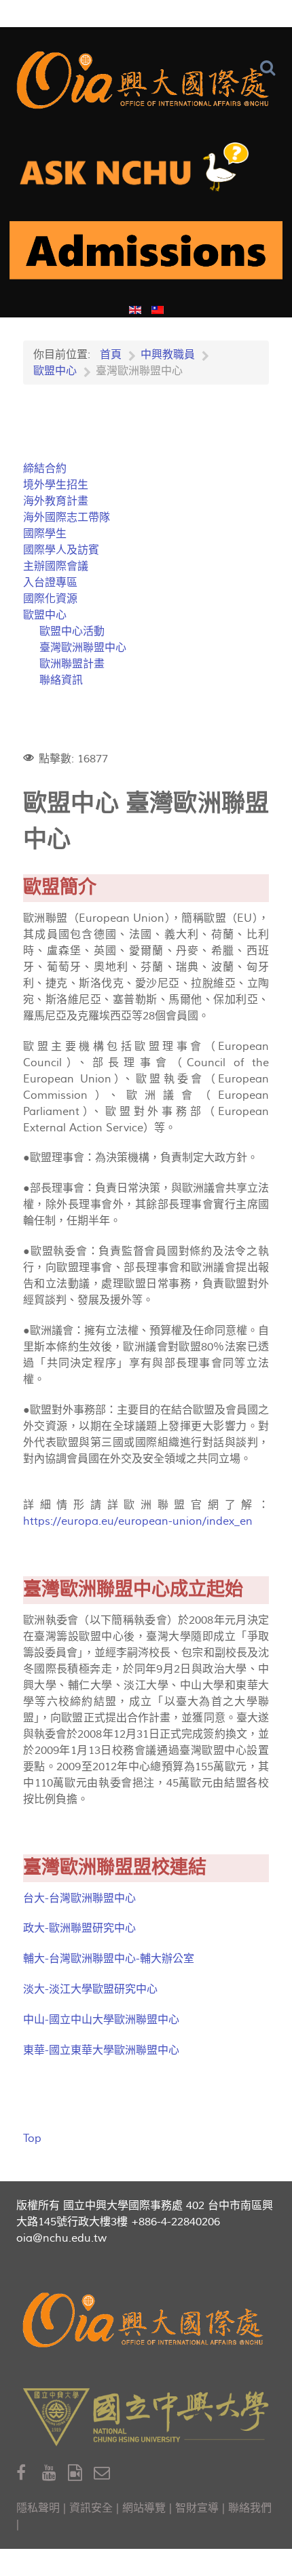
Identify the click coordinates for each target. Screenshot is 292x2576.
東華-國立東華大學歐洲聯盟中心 (101, 2050)
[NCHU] (146, 2417)
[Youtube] (55, 2473)
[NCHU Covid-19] (146, 256)
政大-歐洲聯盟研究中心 (79, 1928)
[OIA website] (146, 80)
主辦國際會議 (56, 566)
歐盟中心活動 (72, 631)
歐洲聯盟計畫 (72, 664)
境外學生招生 (56, 485)
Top (32, 2139)
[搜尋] (271, 68)
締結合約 (45, 469)
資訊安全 (91, 2508)
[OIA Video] (81, 2473)
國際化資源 (50, 599)
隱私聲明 (38, 2508)
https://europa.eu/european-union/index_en (138, 1521)
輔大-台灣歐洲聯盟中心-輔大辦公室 (109, 1959)
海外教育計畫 (56, 501)
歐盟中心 (45, 615)
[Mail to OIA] (104, 2473)
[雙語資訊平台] (146, 172)
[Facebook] (29, 2473)
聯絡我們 (250, 2508)
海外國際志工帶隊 (67, 518)
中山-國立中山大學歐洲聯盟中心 (101, 2020)
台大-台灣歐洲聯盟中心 (79, 1898)
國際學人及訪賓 (61, 550)
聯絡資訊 (61, 680)
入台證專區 (50, 583)
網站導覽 (144, 2508)
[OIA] (146, 2320)
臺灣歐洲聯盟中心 (83, 648)
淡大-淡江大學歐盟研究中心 (90, 1989)
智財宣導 (197, 2508)
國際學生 (45, 534)
